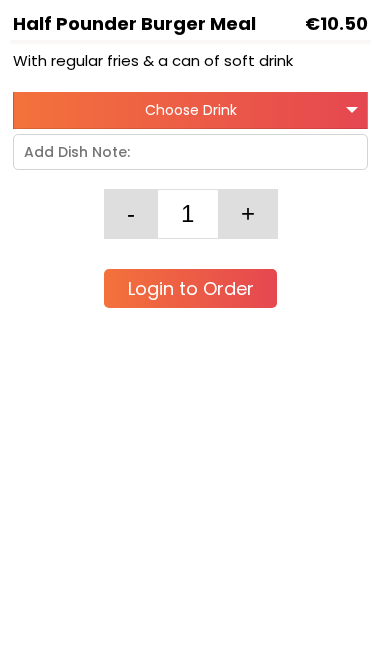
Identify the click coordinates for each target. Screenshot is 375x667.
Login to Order (191, 288)
